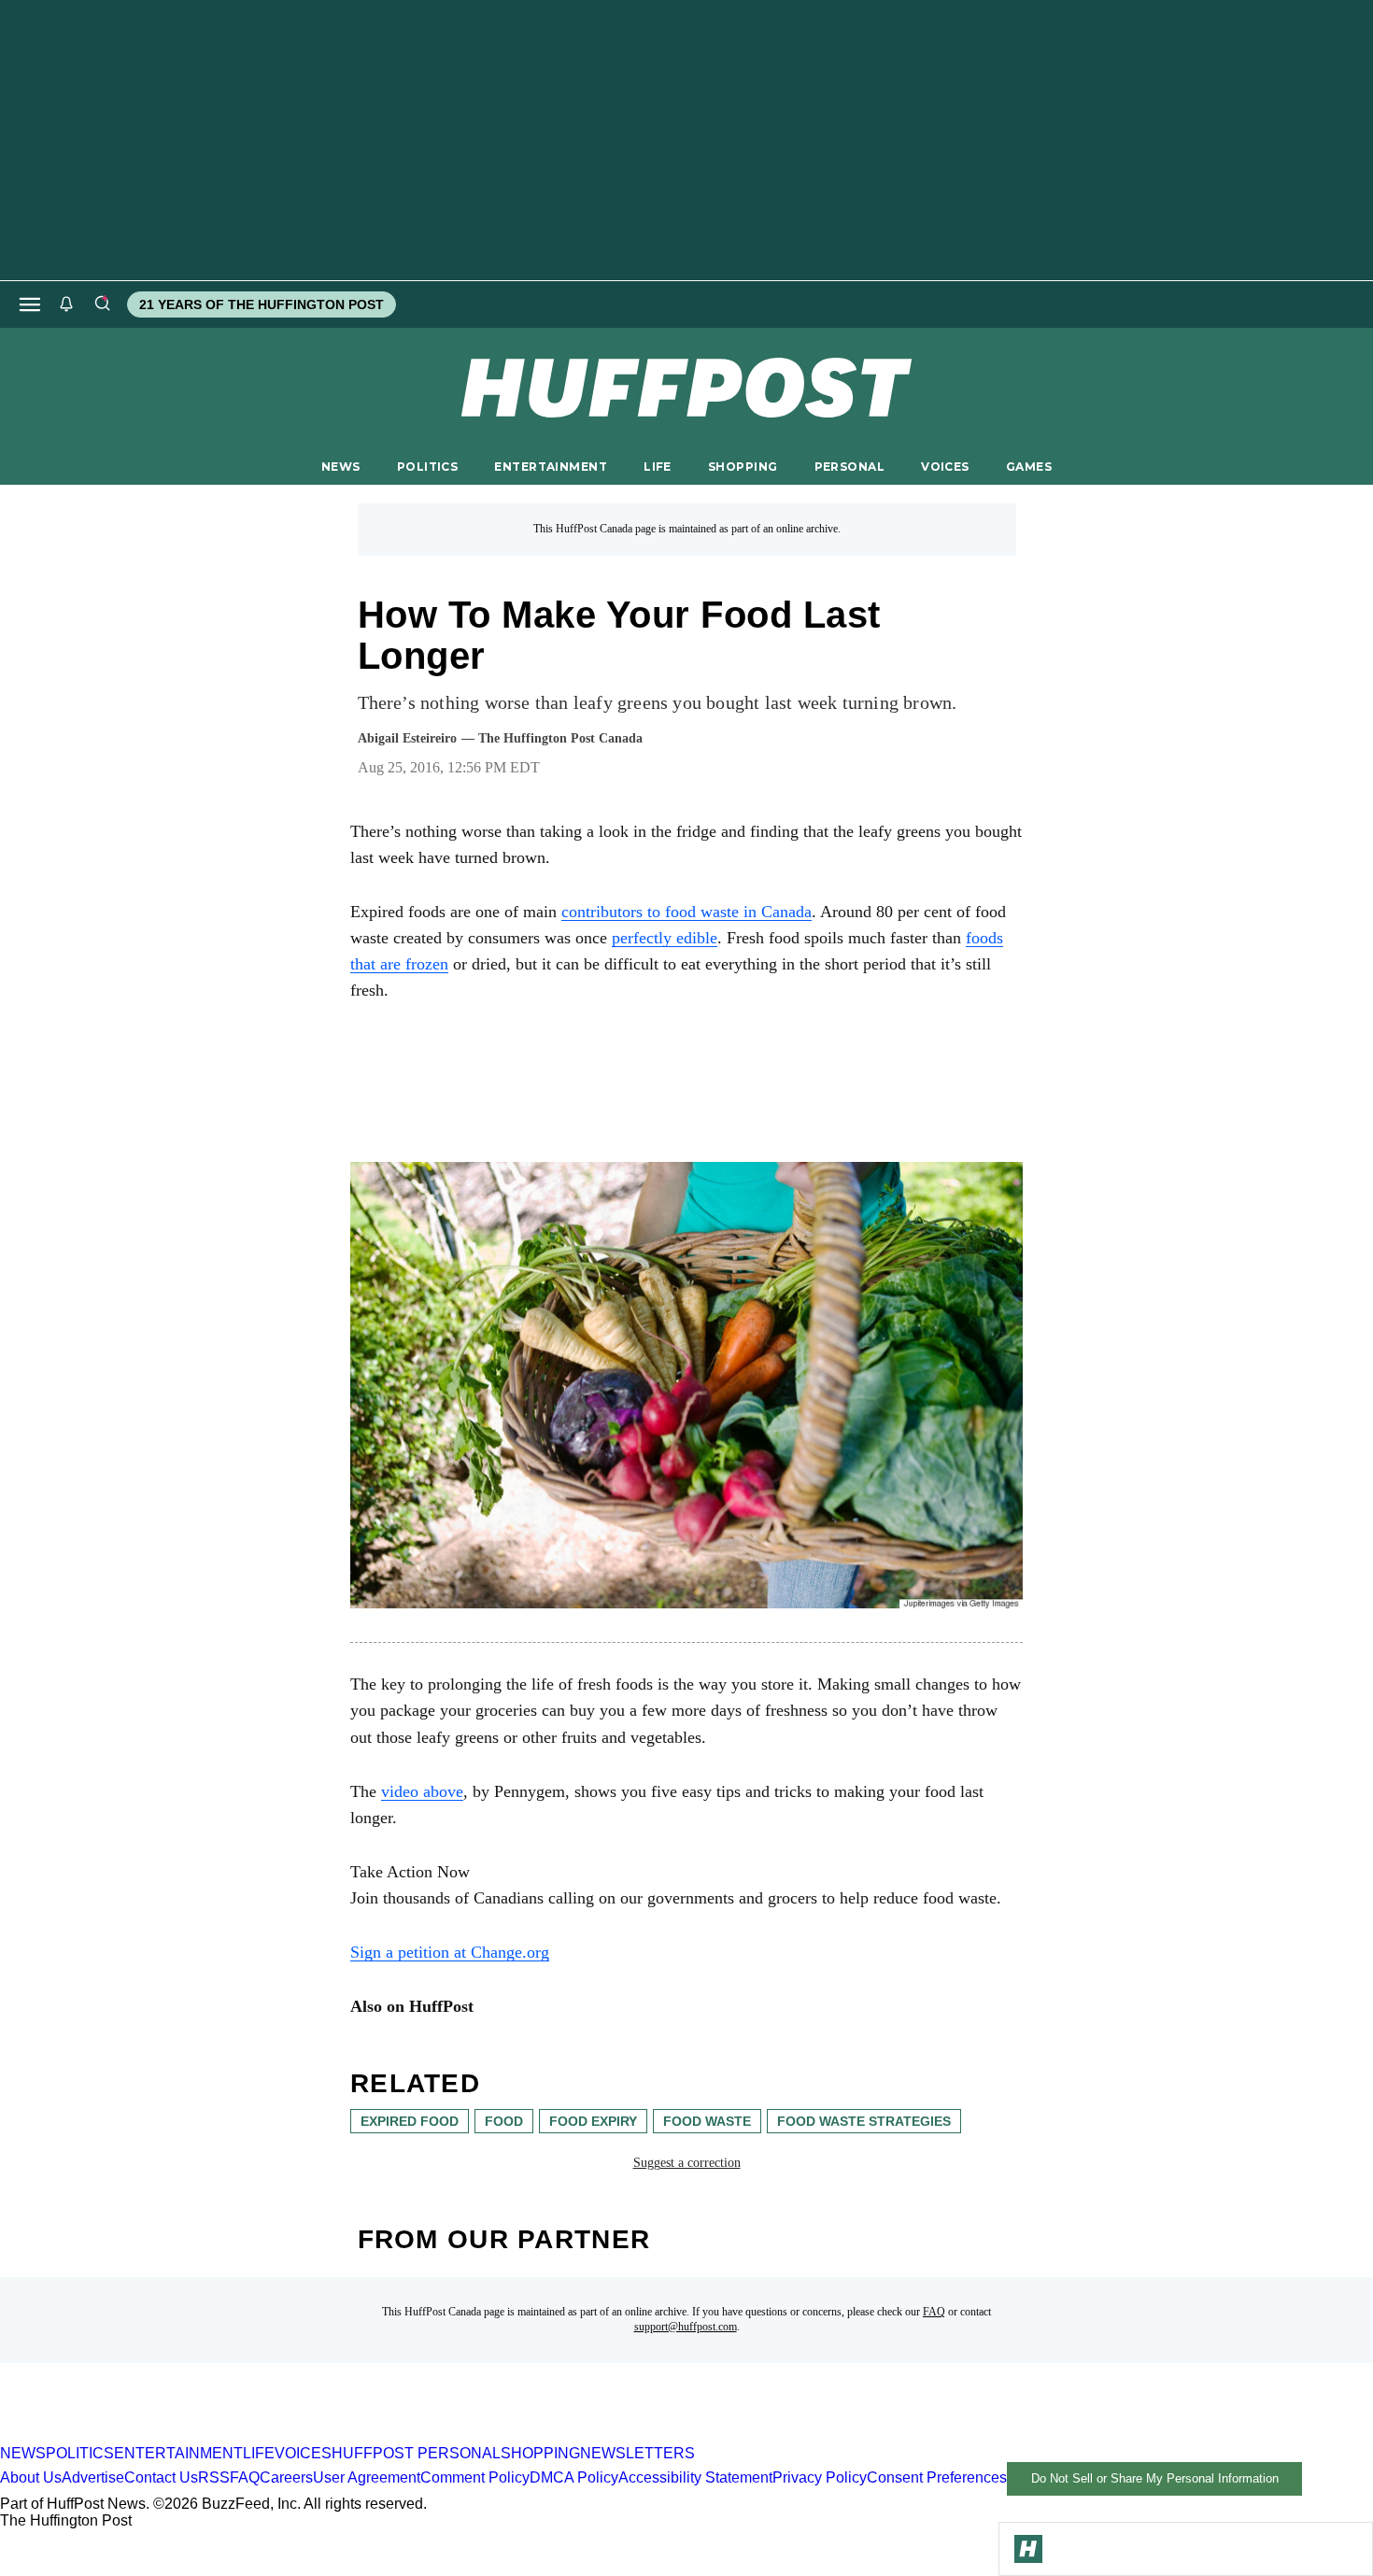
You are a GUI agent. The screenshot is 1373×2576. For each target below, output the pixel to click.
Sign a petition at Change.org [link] (450, 1952)
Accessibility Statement (695, 2477)
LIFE (658, 467)
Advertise (93, 2477)
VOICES (945, 467)
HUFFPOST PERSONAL (416, 2453)
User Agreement (367, 2477)
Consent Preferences (937, 2477)
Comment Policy (475, 2477)
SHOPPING (743, 467)
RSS (214, 2477)
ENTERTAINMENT (551, 467)
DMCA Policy (574, 2477)
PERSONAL (849, 467)
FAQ (934, 2312)
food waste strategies (864, 2121)
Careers (286, 2477)
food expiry (593, 2121)
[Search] (102, 304)
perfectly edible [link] (665, 938)
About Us (31, 2477)
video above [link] (422, 1791)
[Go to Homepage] (1028, 2549)
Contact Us (161, 2477)
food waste (707, 2121)
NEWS (341, 467)
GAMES (1029, 467)
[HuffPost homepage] (241, 2436)
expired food (410, 2121)
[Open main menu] (30, 304)
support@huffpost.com (686, 2327)
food (504, 2121)
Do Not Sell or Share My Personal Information (1155, 2478)
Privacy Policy (820, 2477)
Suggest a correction (687, 2163)
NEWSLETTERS (637, 2453)
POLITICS (427, 467)
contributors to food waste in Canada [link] (686, 912)
